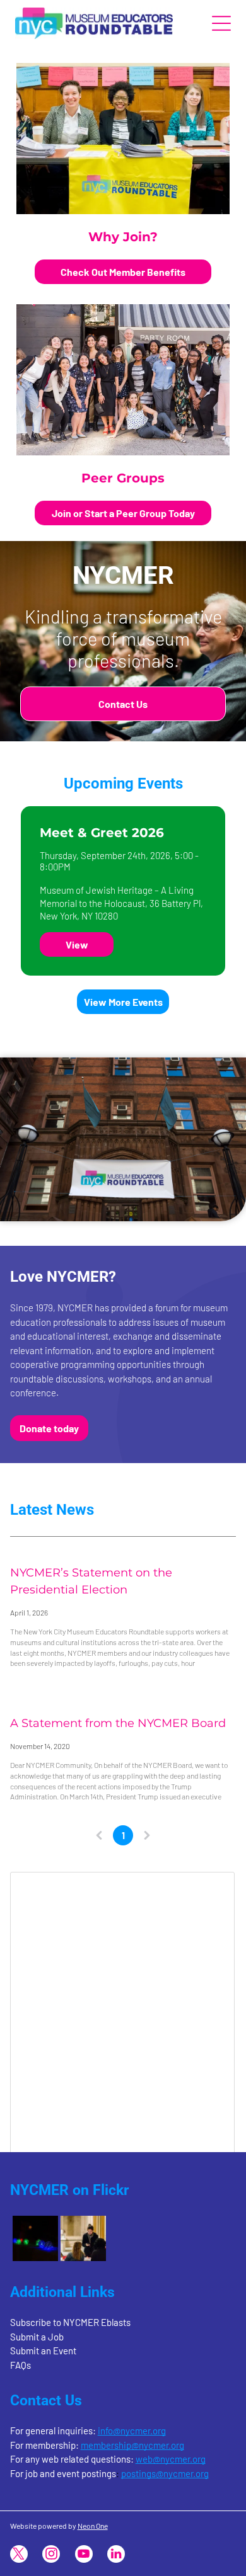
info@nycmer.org (132, 2431)
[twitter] (19, 2556)
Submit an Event (43, 2351)
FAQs (20, 2365)
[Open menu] (221, 23)
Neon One (93, 2526)
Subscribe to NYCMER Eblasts (70, 2322)
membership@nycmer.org (132, 2445)
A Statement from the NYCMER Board (118, 1723)
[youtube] (84, 2556)
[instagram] (51, 2556)
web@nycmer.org (171, 2459)
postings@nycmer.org (165, 2473)
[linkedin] (116, 2556)
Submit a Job (37, 2337)
